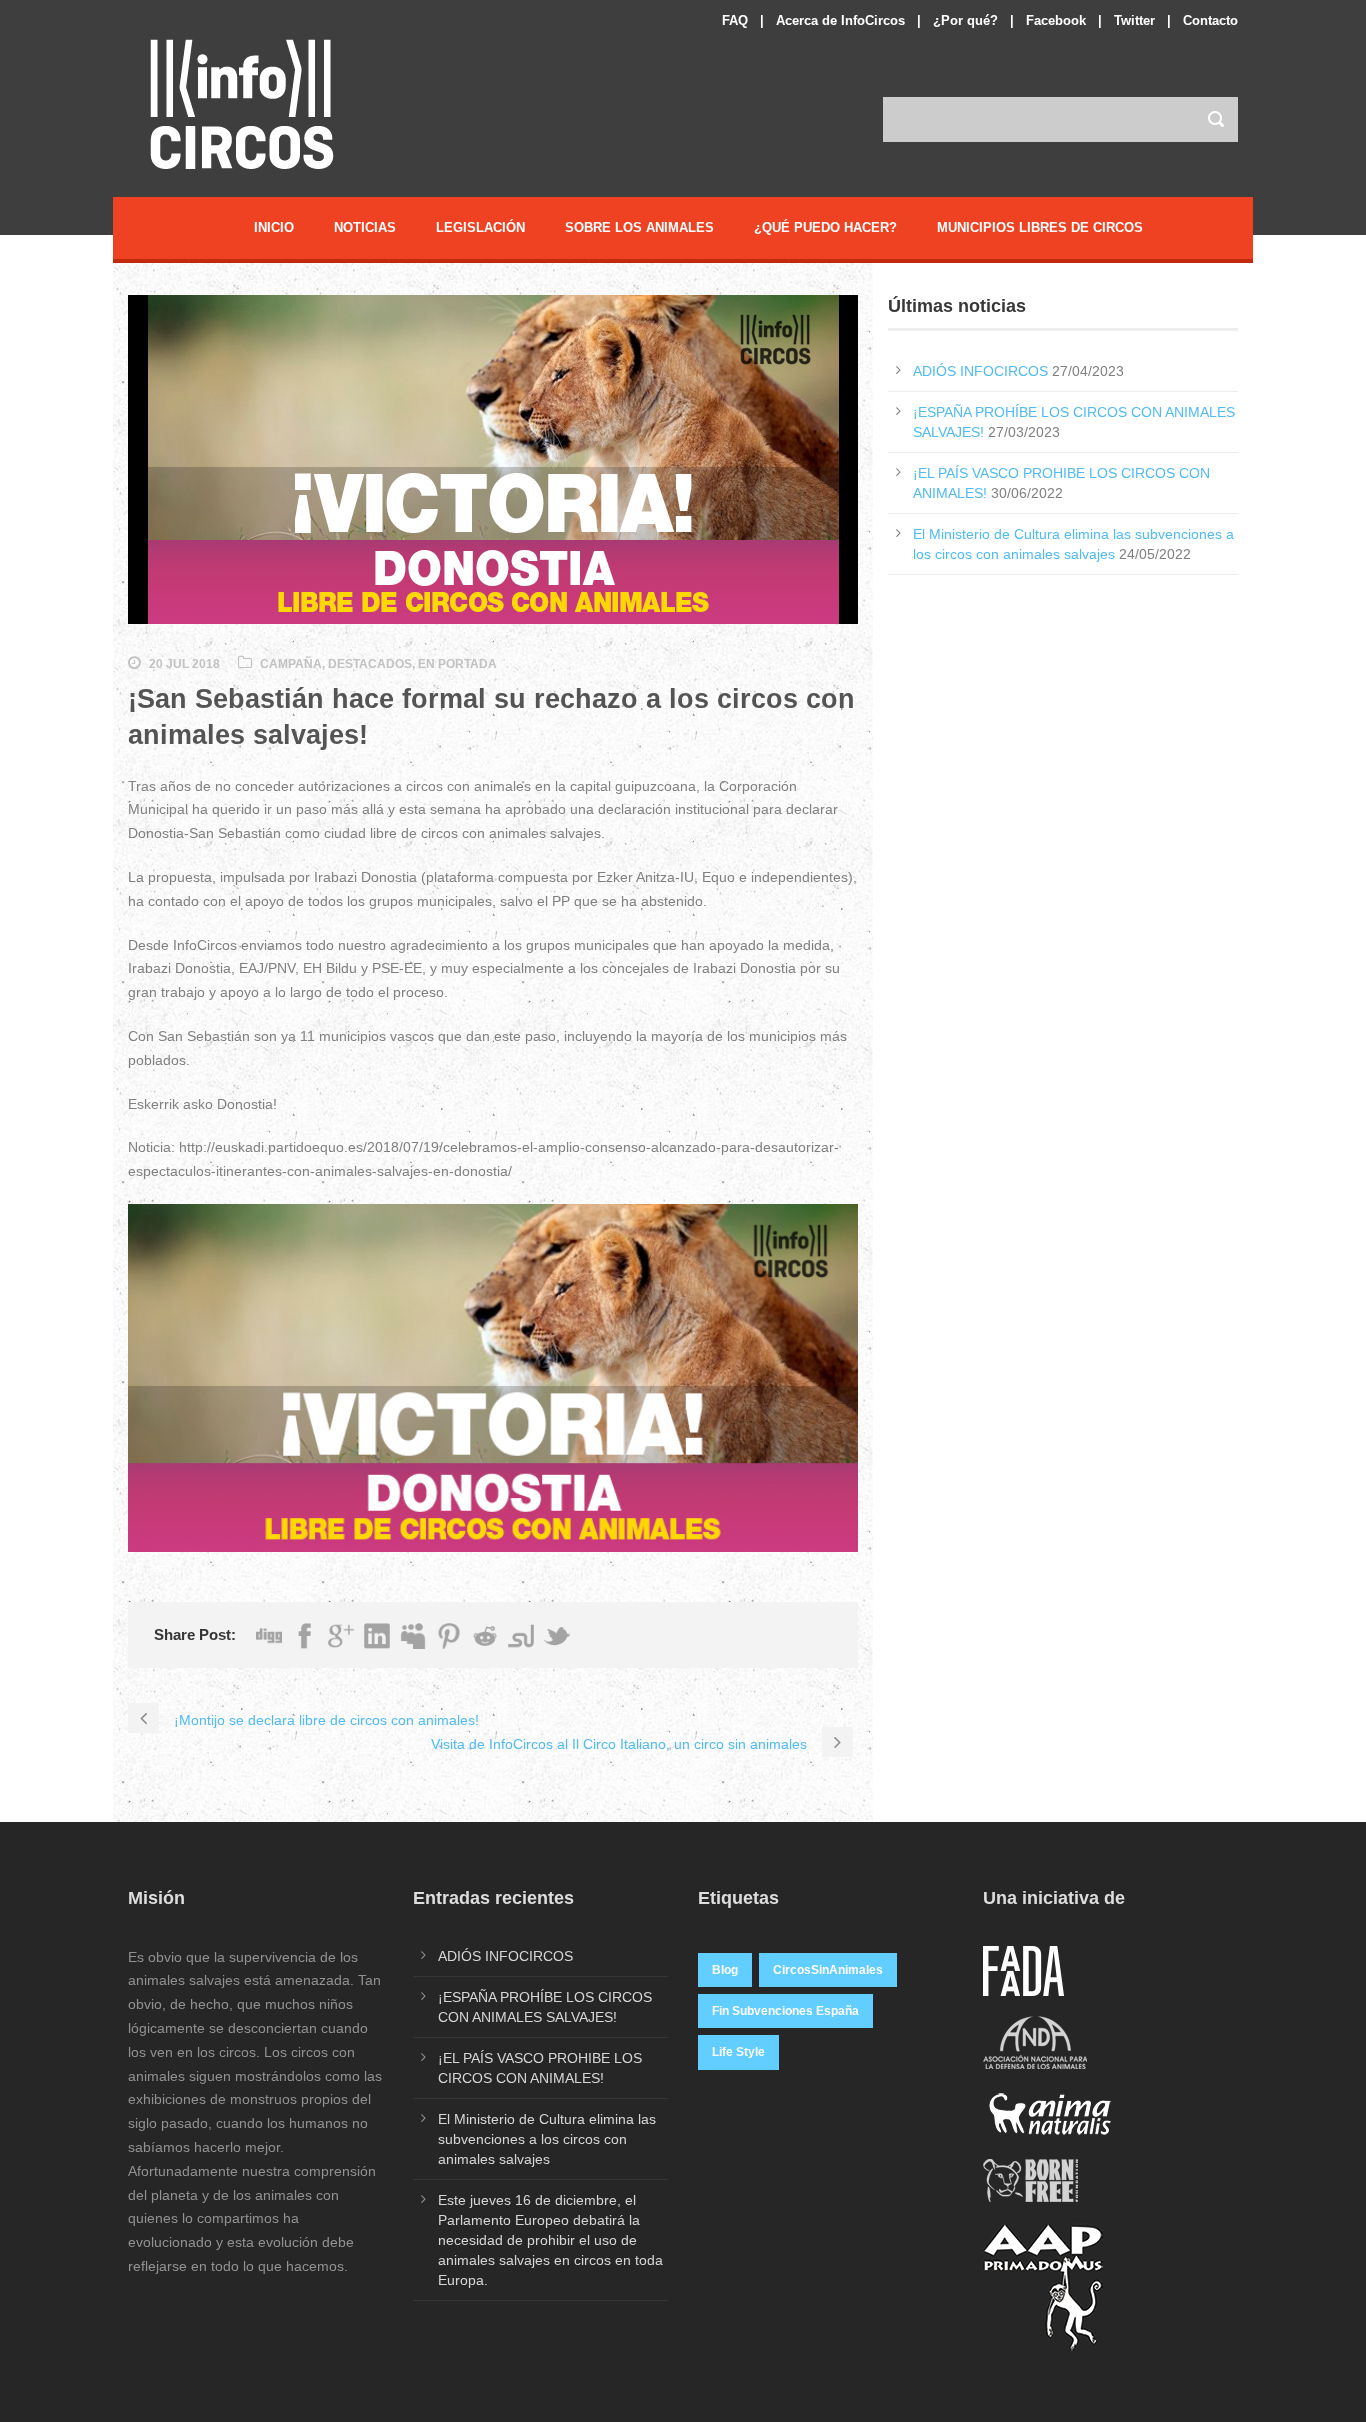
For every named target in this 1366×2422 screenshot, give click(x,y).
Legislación (480, 227)
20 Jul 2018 (184, 664)
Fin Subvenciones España (785, 2011)
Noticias (365, 227)
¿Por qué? (965, 20)
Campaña (291, 664)
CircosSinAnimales (828, 1970)
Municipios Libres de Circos (1040, 227)
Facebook (1056, 20)
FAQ (735, 20)
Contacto (1210, 20)
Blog (725, 1970)
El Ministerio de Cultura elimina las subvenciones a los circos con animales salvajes (547, 2139)
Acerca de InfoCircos (840, 20)
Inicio (274, 227)
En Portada (457, 664)
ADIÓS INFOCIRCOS (980, 371)
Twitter (1134, 20)
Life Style (738, 2052)
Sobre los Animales (639, 227)
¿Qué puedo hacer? (825, 227)
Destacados (370, 664)
